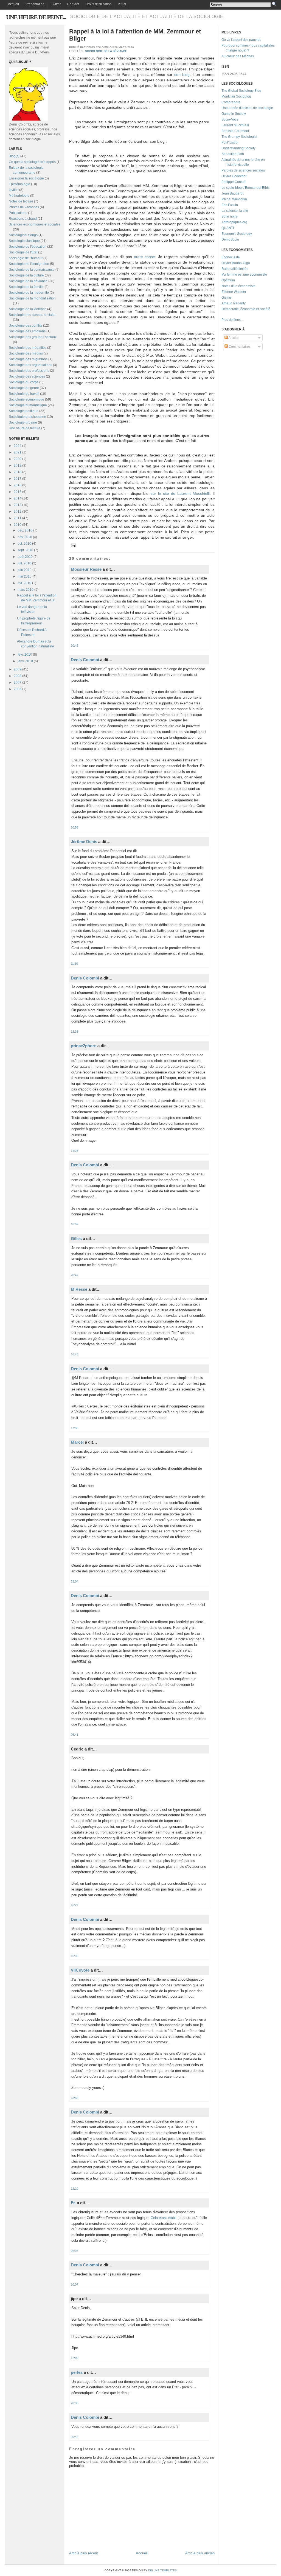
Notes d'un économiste (238, 286)
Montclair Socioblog (236, 96)
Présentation (35, 4)
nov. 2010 (25, 537)
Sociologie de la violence (28, 309)
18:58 (75, 2098)
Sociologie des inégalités (28, 348)
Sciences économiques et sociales (35, 224)
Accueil (13, 4)
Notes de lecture (21, 201)
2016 (18, 485)
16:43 (75, 1354)
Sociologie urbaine (23, 422)
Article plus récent (84, 2553)
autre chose (145, 257)
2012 (18, 512)
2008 (18, 676)
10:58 (75, 827)
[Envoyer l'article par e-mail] (73, 545)
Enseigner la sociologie (26, 178)
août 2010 (25, 557)
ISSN (122, 4)
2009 (18, 669)
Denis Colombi (85, 660)
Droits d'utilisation (99, 4)
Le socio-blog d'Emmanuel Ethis (245, 188)
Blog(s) (14, 156)
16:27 (75, 1905)
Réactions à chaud (23, 219)
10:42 (75, 646)
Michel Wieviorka (234, 199)
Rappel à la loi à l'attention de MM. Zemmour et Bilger (135, 35)
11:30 (74, 964)
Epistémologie (19, 184)
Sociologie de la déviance (28, 281)
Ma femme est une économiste (244, 275)
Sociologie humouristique (28, 405)
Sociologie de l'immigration (29, 264)
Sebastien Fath (233, 154)
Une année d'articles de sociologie (247, 108)
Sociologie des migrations (28, 359)
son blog (182, 75)
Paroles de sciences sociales (243, 170)
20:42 (75, 1275)
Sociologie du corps (24, 382)
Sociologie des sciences (27, 376)
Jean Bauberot (232, 193)
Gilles (76, 1239)
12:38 (75, 1032)
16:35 (75, 1956)
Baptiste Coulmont (235, 131)
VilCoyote (80, 1970)
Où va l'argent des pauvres (241, 40)
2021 (18, 452)
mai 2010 (25, 576)
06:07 (75, 2251)
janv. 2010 (25, 661)
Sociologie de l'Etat (23, 252)
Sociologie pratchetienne (27, 417)
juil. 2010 (24, 563)
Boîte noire (230, 216)
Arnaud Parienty (234, 303)
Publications (18, 213)
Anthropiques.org (234, 222)
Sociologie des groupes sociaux (33, 337)
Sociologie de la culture (26, 275)
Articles (234, 338)
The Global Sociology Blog (241, 91)
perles (77, 2372)
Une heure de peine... (36, 17)
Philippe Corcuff (233, 182)
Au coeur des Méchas (238, 56)
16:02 (75, 1224)
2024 (18, 446)
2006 (18, 689)
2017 (18, 479)
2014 (18, 498)
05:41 (75, 1735)
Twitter (56, 4)
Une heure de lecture (25, 428)
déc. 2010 (25, 530)
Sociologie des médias (26, 353)
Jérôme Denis (84, 842)
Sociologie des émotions (27, 331)
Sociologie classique (24, 241)
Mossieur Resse (86, 569)
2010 (18, 525)
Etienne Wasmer (234, 292)
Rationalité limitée (235, 269)
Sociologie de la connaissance (32, 270)
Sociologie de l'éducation (28, 247)
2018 (18, 472)
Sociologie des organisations (30, 365)
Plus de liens (231, 320)
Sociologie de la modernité (29, 293)
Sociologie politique (24, 411)
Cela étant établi (164, 2218)
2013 (18, 505)
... (242, 320)
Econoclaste (231, 257)
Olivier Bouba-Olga (236, 263)
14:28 (75, 1151)
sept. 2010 (25, 550)
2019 (18, 465)
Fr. (73, 2203)
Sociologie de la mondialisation (32, 298)
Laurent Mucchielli (235, 125)
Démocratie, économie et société (246, 309)
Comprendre (231, 102)
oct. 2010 (24, 544)
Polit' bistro (230, 142)
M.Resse (79, 1289)
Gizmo (226, 298)
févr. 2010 (25, 655)
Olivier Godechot (234, 176)
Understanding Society (238, 148)
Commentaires (239, 347)
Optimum (228, 280)
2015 (18, 492)
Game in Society (234, 114)
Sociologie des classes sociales (33, 315)
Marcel (77, 1442)
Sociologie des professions (29, 371)
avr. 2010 (24, 583)
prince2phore (84, 1046)
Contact (73, 4)
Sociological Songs (23, 235)
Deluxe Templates (162, 2570)
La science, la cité (235, 211)
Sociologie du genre (24, 388)
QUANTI (228, 228)
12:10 (75, 2189)
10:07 (75, 2284)
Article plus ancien (200, 2553)
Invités (14, 190)
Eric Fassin (230, 205)
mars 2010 (26, 590)
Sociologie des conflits (26, 325)
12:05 (75, 2358)
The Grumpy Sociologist (239, 137)
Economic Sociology (237, 234)
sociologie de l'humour (26, 258)
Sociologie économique (26, 399)
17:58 (75, 1428)
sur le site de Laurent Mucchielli (180, 493)
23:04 (75, 1581)
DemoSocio (230, 239)
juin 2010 (25, 570)
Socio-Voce (230, 119)
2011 (18, 518)
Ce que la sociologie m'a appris (32, 162)
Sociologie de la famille (26, 287)
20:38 (75, 2403)
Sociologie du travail (24, 394)
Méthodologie (19, 196)
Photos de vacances (24, 207)
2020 (18, 459)
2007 (18, 682)
